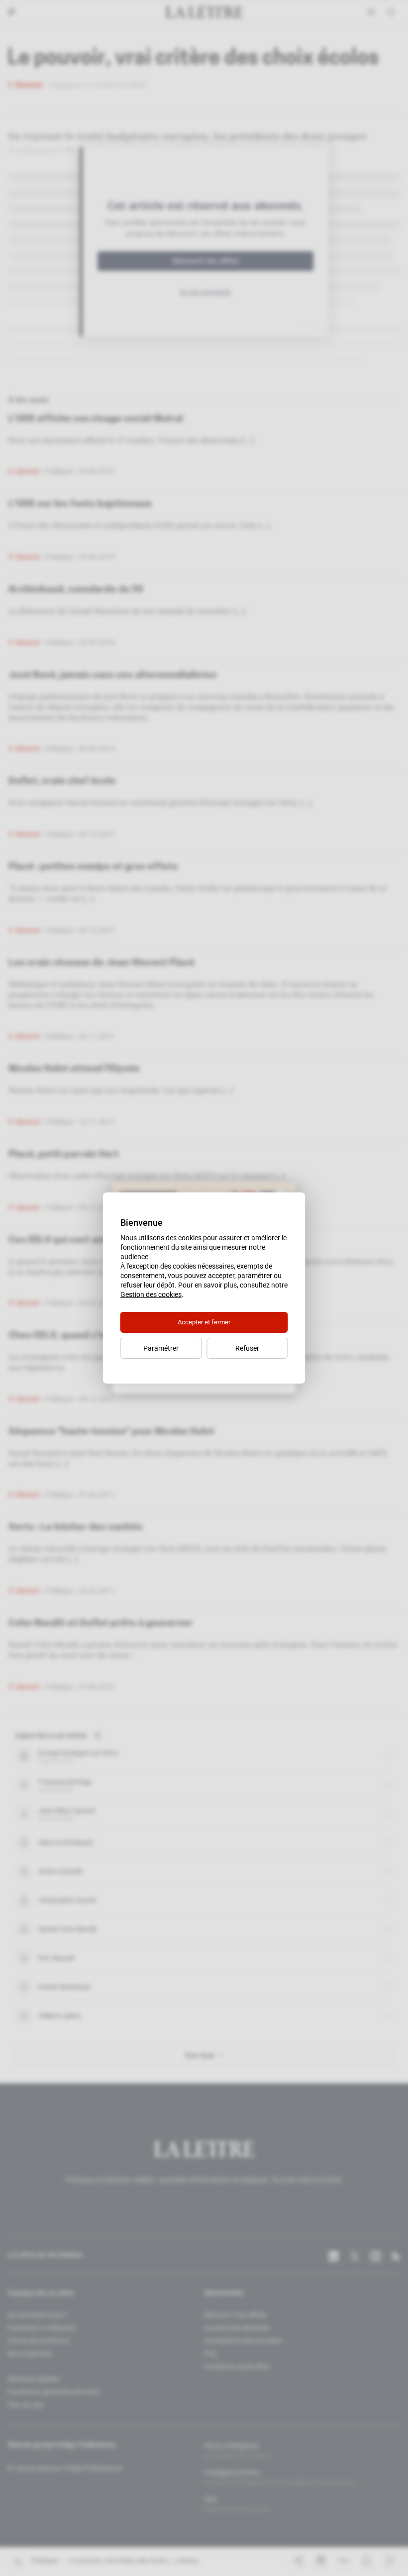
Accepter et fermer (204, 1322)
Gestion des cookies (151, 1294)
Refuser (247, 1348)
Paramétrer (161, 1348)
